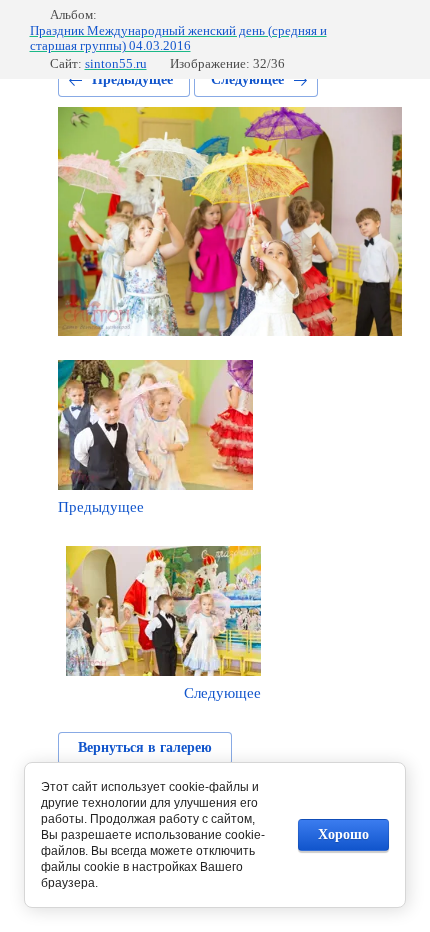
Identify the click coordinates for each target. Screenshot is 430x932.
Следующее (247, 79)
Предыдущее (132, 79)
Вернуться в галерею (145, 747)
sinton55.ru (116, 63)
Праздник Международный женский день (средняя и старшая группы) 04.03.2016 (178, 38)
